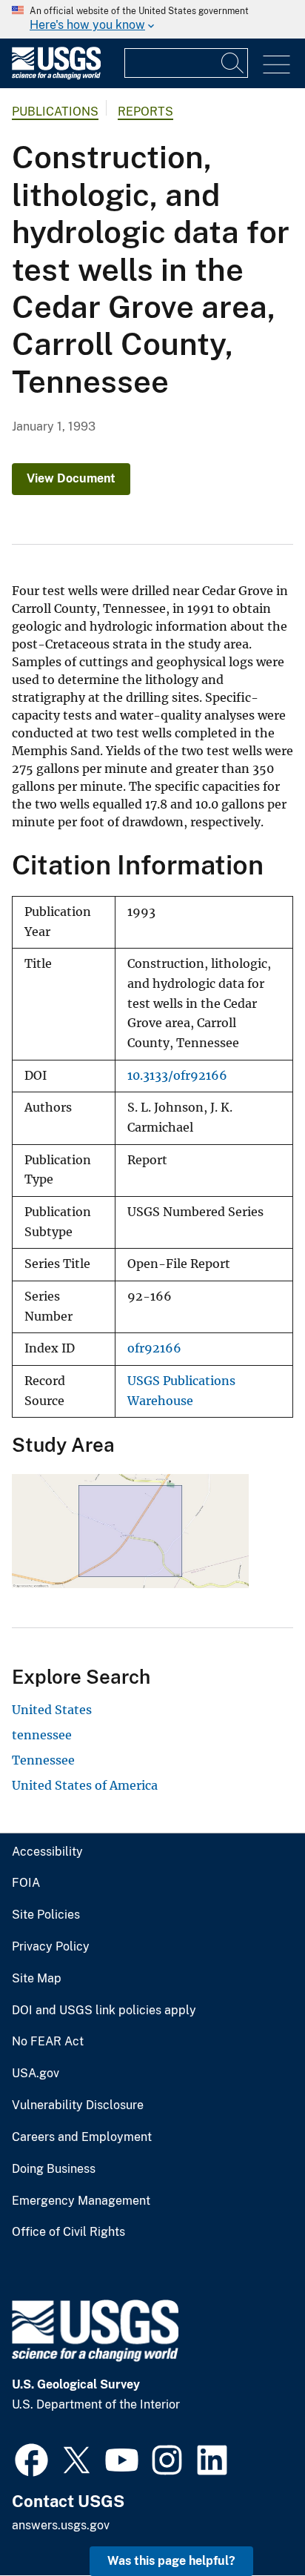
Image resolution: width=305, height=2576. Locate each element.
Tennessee (43, 1760)
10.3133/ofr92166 (177, 1076)
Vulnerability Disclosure (78, 2105)
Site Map (37, 1979)
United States (52, 1710)
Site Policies (46, 1915)
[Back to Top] (251, 2522)
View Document (71, 478)
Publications (55, 112)
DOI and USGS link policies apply (104, 2011)
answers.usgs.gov (61, 2525)
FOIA (26, 1883)
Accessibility (47, 1852)
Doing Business (54, 2169)
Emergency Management (81, 2201)
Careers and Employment (82, 2137)
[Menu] (276, 65)
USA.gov (36, 2074)
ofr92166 (154, 1348)
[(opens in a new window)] (31, 2458)
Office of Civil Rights (68, 2232)
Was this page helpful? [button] (171, 2561)
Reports (145, 112)
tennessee (42, 1735)
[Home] (56, 76)
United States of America (85, 1785)
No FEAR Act (48, 2042)
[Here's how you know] (152, 19)
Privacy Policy (51, 1947)
